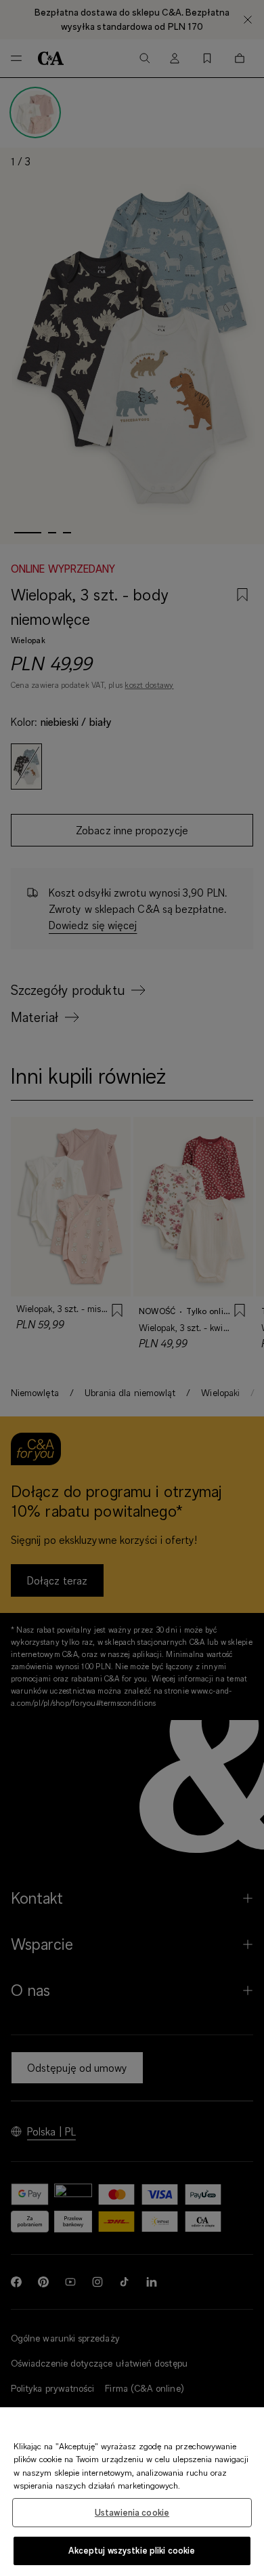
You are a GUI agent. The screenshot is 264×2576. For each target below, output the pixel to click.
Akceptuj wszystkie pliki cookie (132, 2550)
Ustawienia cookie (132, 2512)
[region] (132, 2492)
